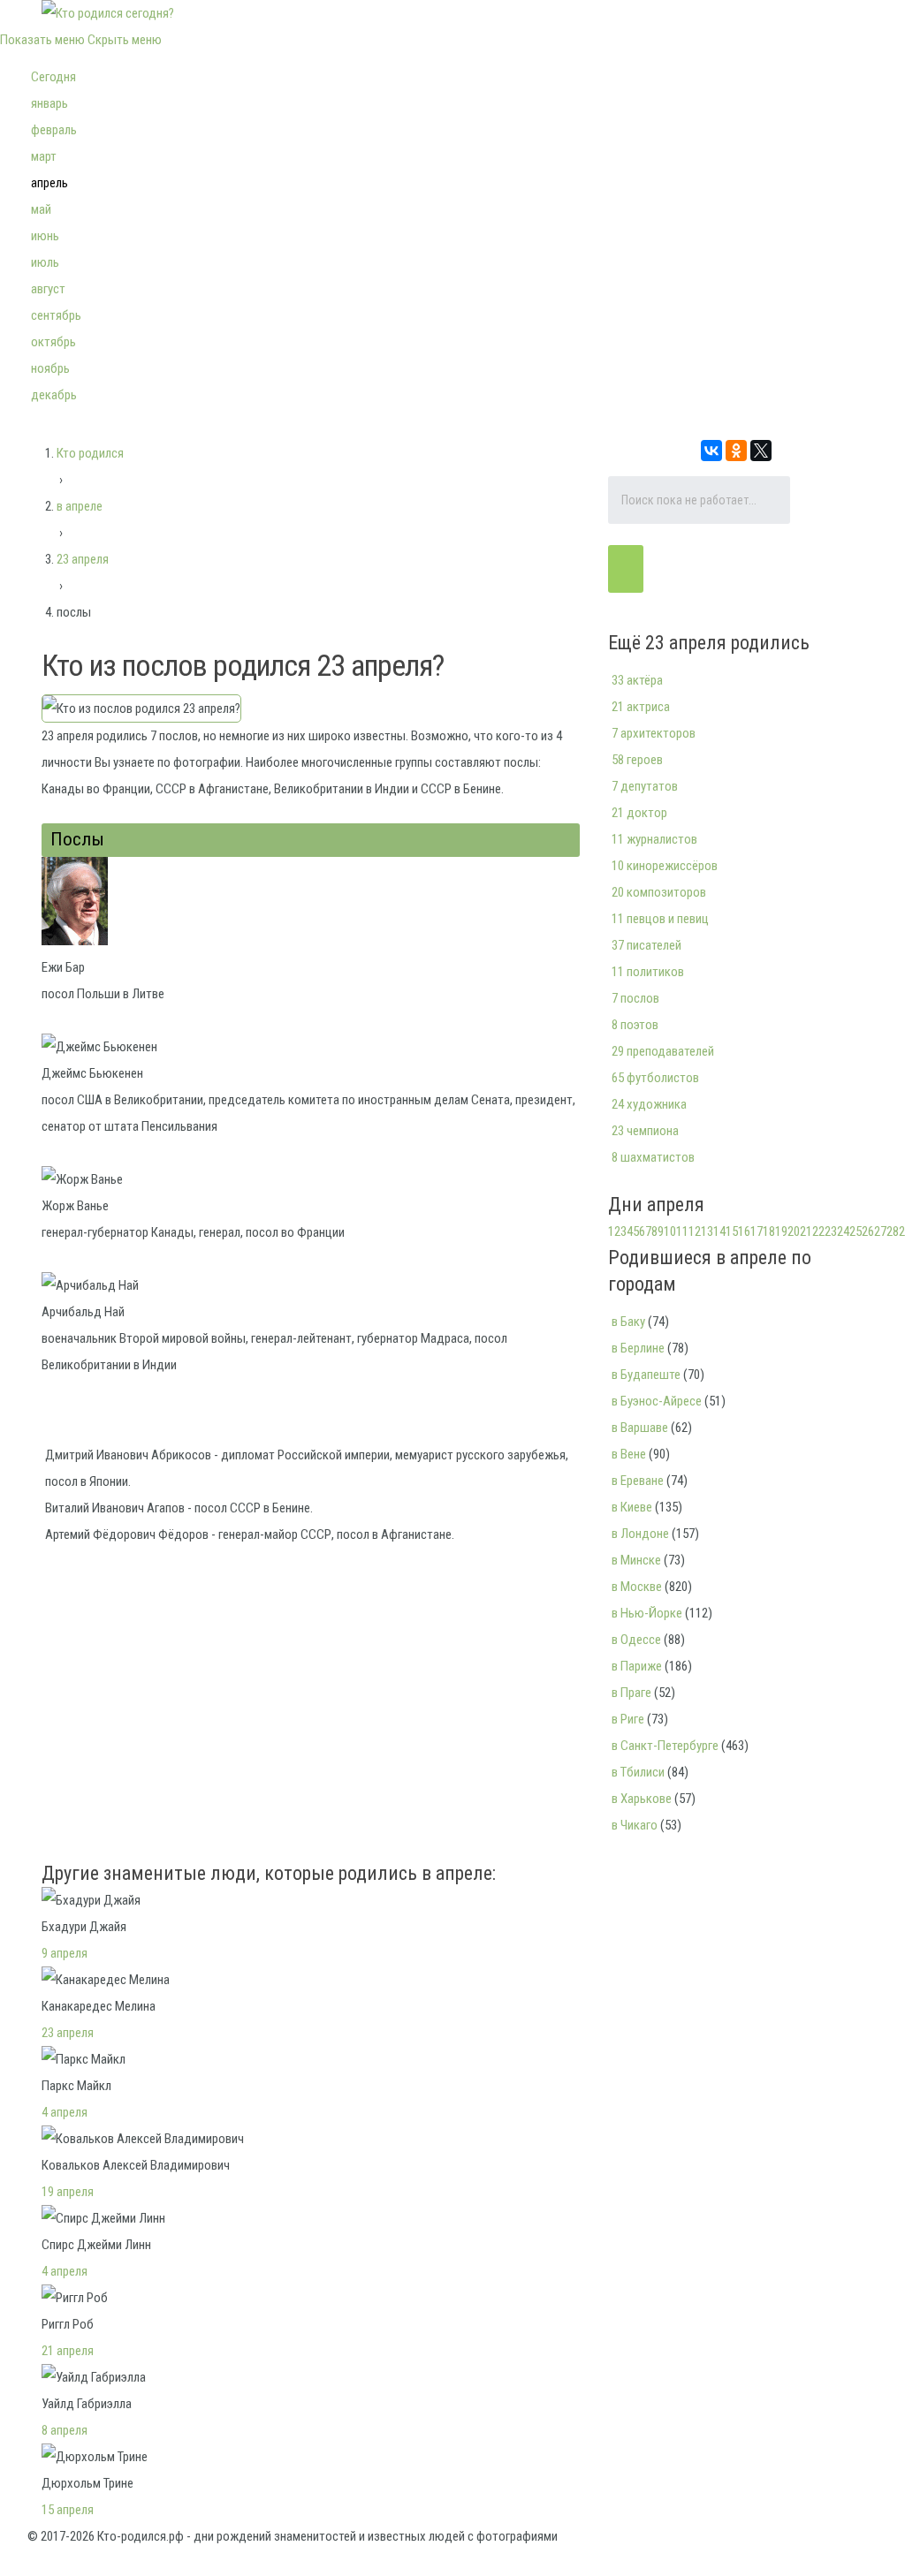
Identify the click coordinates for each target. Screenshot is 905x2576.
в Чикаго (635, 1825)
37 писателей (646, 945)
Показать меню (42, 40)
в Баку (628, 1322)
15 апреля (68, 2510)
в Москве (637, 1587)
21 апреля (68, 2351)
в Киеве (632, 1507)
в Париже (637, 1666)
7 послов (635, 998)
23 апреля (68, 2033)
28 (893, 1231)
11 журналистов (654, 839)
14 (719, 1231)
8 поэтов (635, 1025)
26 (868, 1231)
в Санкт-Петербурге (665, 1746)
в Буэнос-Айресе (657, 1401)
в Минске (636, 1560)
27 (880, 1231)
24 (843, 1231)
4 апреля (65, 2112)
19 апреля (68, 2192)
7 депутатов (645, 786)
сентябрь (56, 315)
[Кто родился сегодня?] (108, 13)
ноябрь (50, 368)
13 (707, 1231)
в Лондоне (640, 1534)
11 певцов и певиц (660, 919)
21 (806, 1231)
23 (831, 1231)
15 (732, 1231)
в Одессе (636, 1640)
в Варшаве (640, 1428)
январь (49, 103)
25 (856, 1231)
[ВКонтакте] (711, 451)
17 (757, 1231)
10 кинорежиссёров (665, 866)
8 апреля (65, 2430)
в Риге (628, 1719)
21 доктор (639, 813)
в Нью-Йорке (647, 1613)
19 (781, 1231)
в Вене (629, 1454)
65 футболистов (655, 1078)
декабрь (54, 395)
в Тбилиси (638, 1772)
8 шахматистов (653, 1157)
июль (45, 262)
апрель (49, 183)
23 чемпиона (645, 1131)
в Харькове (642, 1799)
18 (769, 1231)
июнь (45, 236)
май (41, 209)
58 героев (637, 760)
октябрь (53, 342)
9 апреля (65, 1953)
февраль (54, 130)
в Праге (631, 1693)
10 (670, 1231)
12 (695, 1231)
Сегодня (53, 77)
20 (794, 1231)
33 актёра (637, 680)
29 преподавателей (663, 1051)
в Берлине (638, 1348)
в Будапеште (646, 1375)
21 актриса (641, 707)
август (48, 289)
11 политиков (648, 972)
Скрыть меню (125, 40)
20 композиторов (659, 892)
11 (682, 1231)
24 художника (649, 1104)
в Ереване (638, 1481)
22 (818, 1231)
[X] (761, 451)
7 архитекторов (654, 733)
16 (744, 1231)
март (44, 156)
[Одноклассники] (736, 451)
